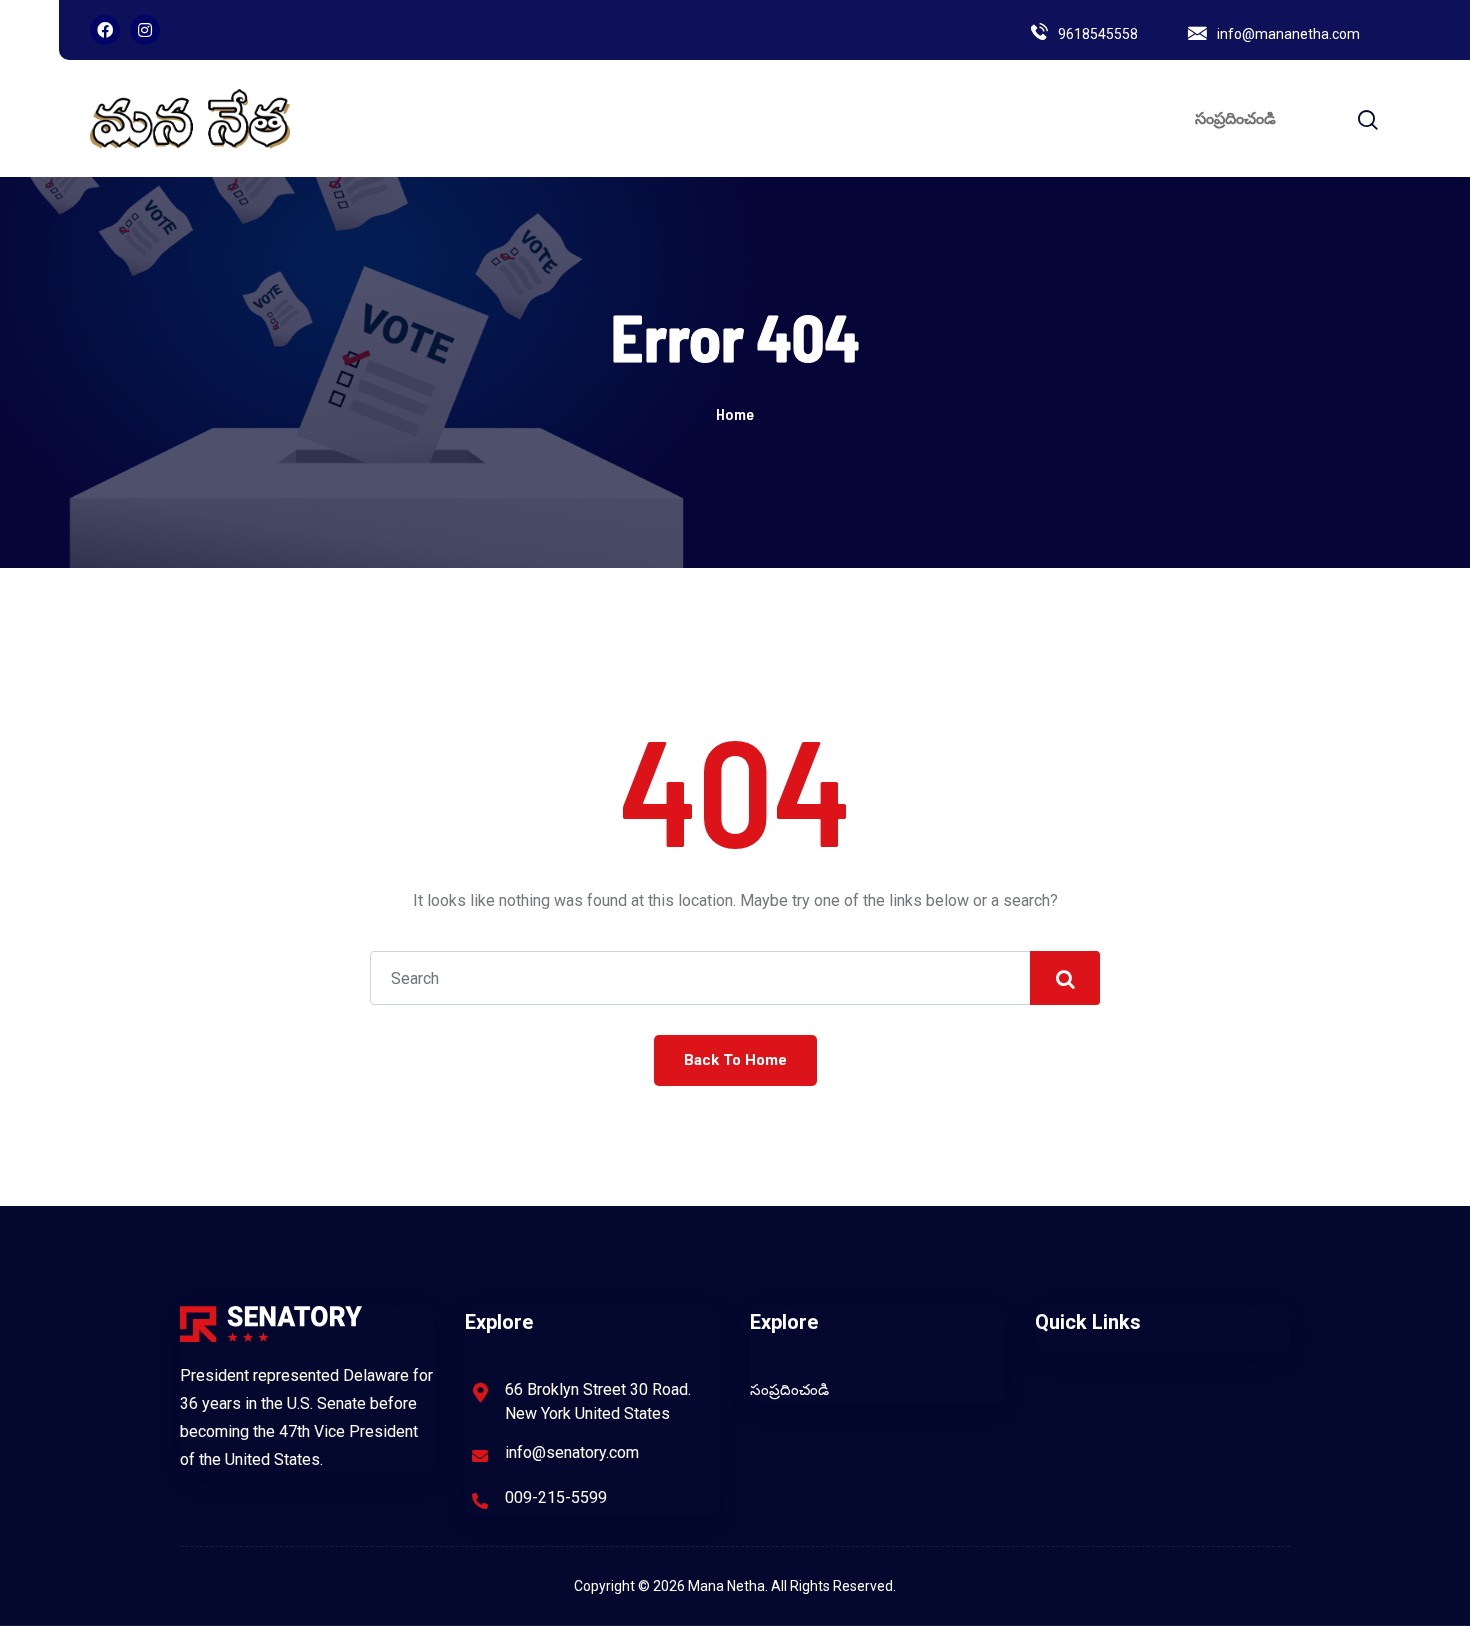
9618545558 (1098, 34)
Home (735, 413)
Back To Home (735, 1060)
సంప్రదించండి (1235, 118)
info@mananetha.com (1288, 34)
